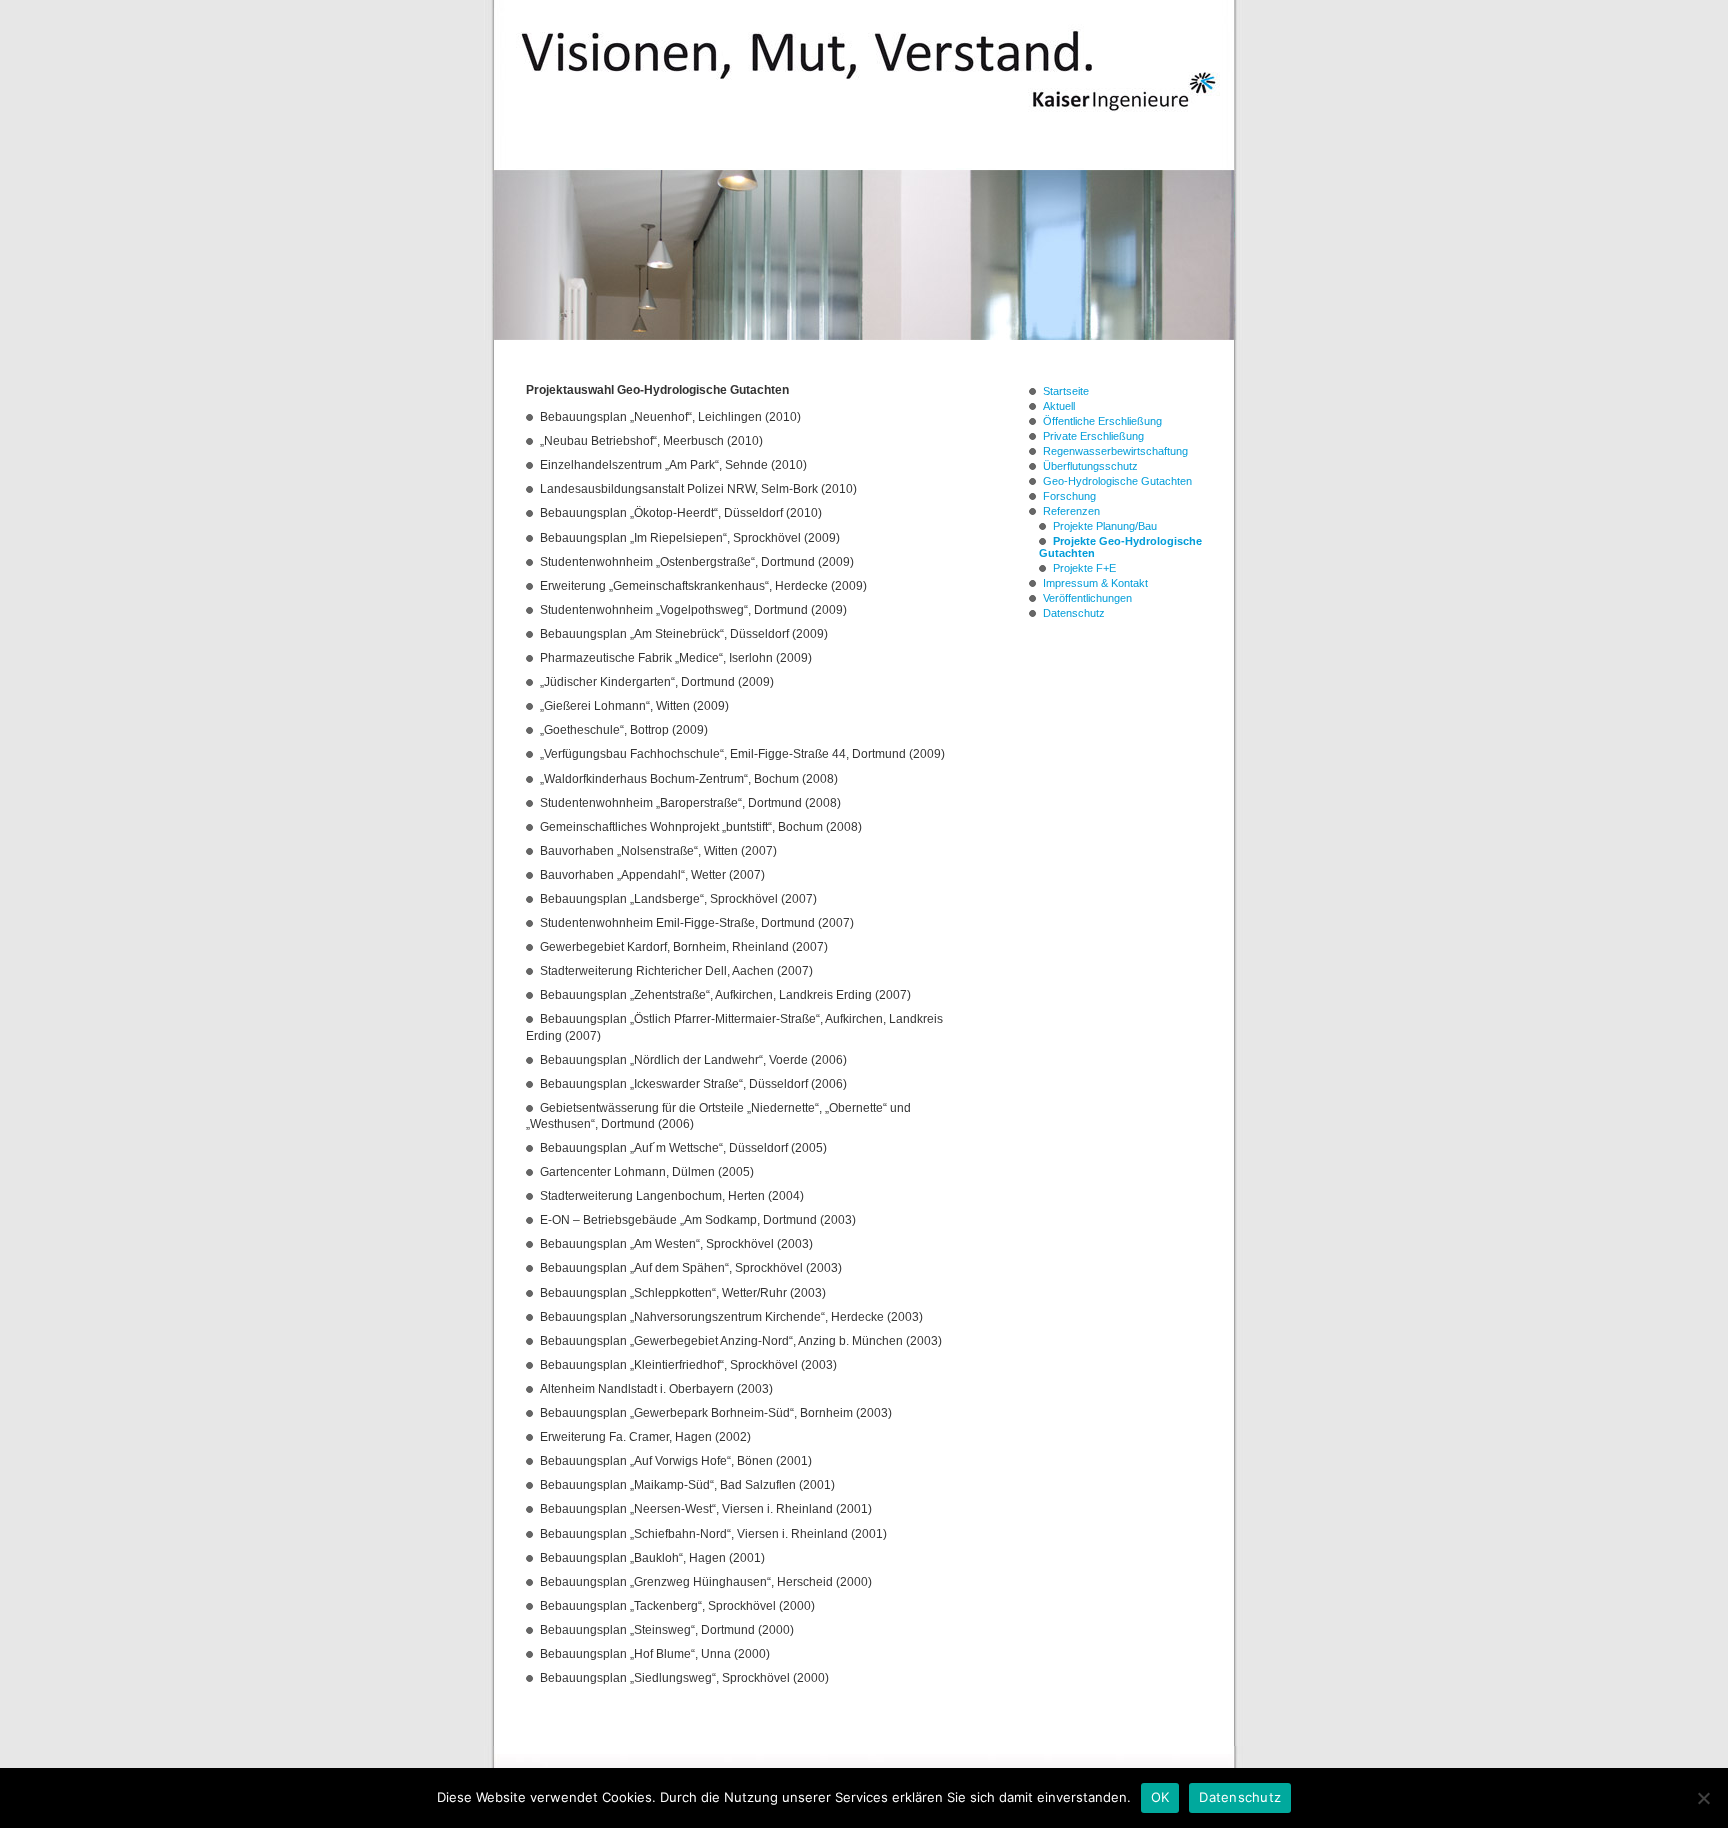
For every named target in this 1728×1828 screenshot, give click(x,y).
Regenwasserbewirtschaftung (1115, 451)
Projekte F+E (1084, 568)
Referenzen (1071, 511)
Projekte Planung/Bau (1105, 526)
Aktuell (1059, 406)
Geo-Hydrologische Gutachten (1117, 481)
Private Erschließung (1093, 436)
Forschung (1069, 496)
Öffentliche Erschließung (1102, 421)
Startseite (1066, 391)
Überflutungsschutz (1090, 466)
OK (1160, 1797)
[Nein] (1703, 1798)
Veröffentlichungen (1087, 598)
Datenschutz (1074, 613)
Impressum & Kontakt (1095, 583)
